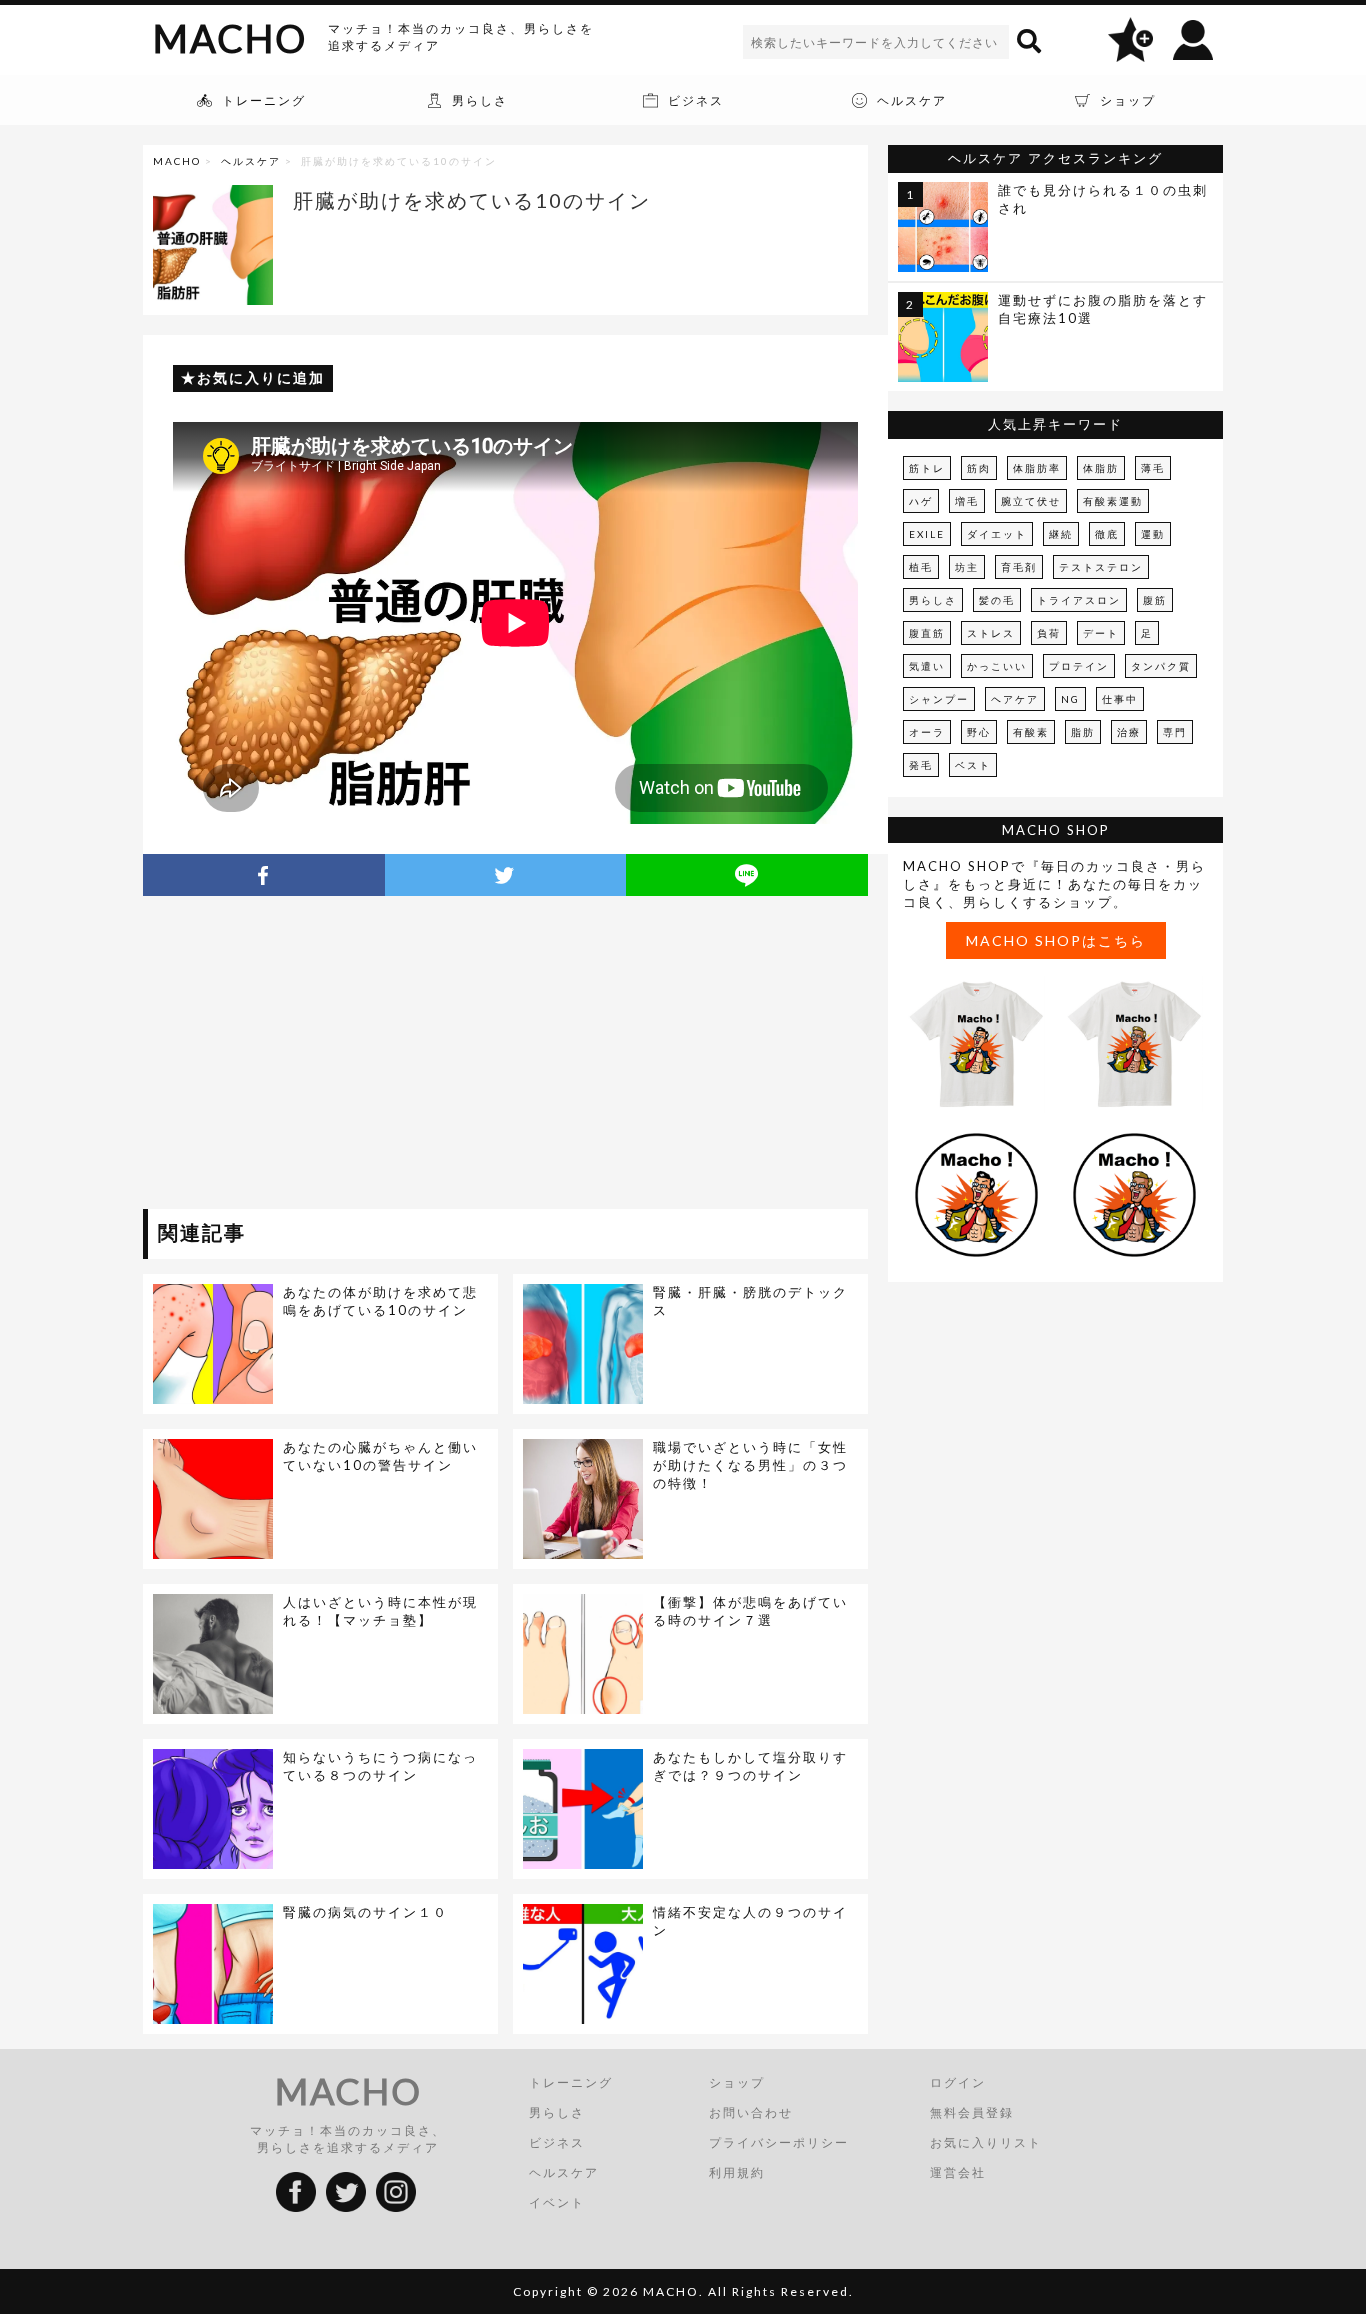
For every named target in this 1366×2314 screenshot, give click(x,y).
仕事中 (1120, 699)
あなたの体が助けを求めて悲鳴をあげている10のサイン (380, 1301)
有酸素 (1031, 732)
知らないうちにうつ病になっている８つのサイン (380, 1766)
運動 (1153, 534)
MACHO (230, 38)
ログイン (958, 2082)
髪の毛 (997, 600)
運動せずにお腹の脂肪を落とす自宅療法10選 (1103, 309)
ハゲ (921, 501)
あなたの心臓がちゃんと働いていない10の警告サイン (380, 1456)
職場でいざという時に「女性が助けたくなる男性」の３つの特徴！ (750, 1465)
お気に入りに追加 (261, 377)
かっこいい (997, 666)
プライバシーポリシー (779, 2142)
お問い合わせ (751, 2112)
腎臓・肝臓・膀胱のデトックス (750, 1301)
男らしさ (933, 600)
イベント (557, 2202)
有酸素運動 (1113, 501)
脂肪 (1083, 732)
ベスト (973, 765)
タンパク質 (1161, 666)
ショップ (737, 2082)
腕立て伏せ (1031, 501)
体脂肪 (1101, 468)
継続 (1061, 534)
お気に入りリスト (986, 2142)
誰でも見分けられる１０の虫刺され (1103, 199)
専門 (1175, 732)
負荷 (1049, 633)
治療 (1129, 732)
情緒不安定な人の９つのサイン (750, 1921)
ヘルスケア (251, 161)
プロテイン (1079, 666)
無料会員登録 (972, 2112)
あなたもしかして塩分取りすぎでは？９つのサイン (750, 1766)
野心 (979, 732)
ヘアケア (1015, 699)
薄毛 (1153, 468)
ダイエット (997, 534)
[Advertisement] (326, 1056)
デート (1101, 633)
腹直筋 (927, 633)
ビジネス (557, 2142)
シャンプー (939, 699)
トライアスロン (1079, 600)
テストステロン (1101, 567)
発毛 (921, 765)
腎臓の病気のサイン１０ (365, 1912)
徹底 (1107, 534)
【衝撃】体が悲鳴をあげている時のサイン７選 (750, 1611)
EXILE (927, 534)
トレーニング (571, 2082)
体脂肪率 (1037, 468)
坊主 (967, 567)
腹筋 (1155, 600)
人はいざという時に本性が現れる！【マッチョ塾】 (380, 1611)
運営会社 (958, 2172)
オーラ (927, 732)
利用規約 (737, 2172)
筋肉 (979, 468)
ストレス (991, 633)
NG (1070, 699)
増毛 (967, 501)
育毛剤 (1019, 567)
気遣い (927, 666)
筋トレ (927, 468)
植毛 (921, 567)
